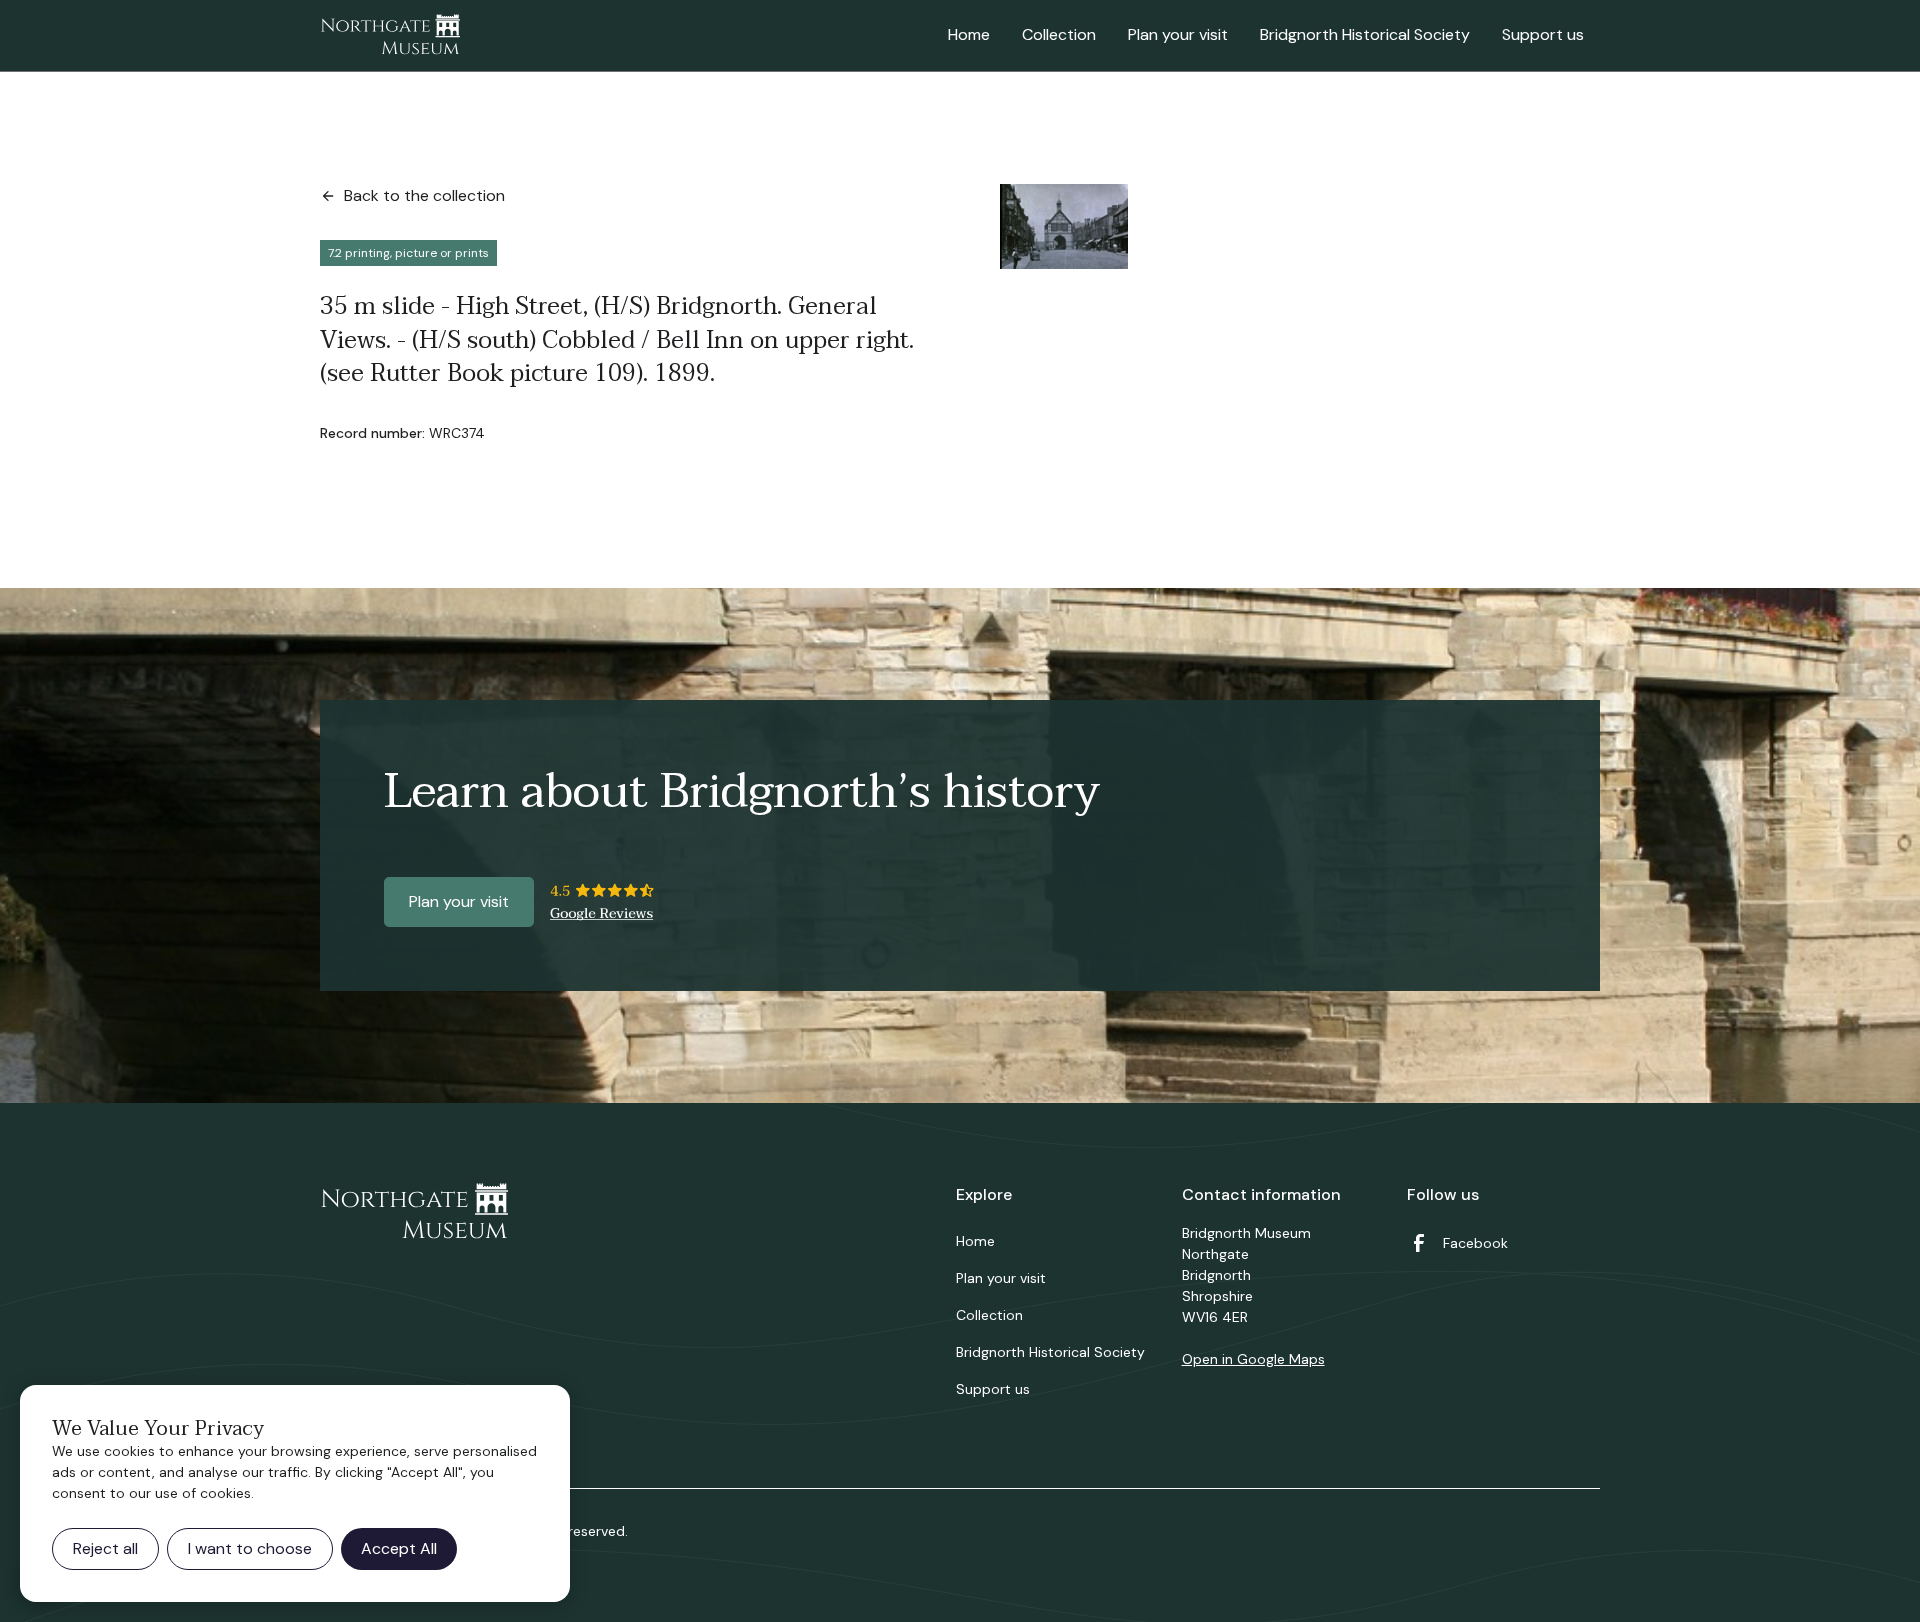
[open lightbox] (1064, 226)
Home (969, 34)
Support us (1543, 34)
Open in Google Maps (1253, 1359)
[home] (390, 36)
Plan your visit (1178, 34)
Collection (1059, 34)
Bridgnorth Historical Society (1365, 34)
